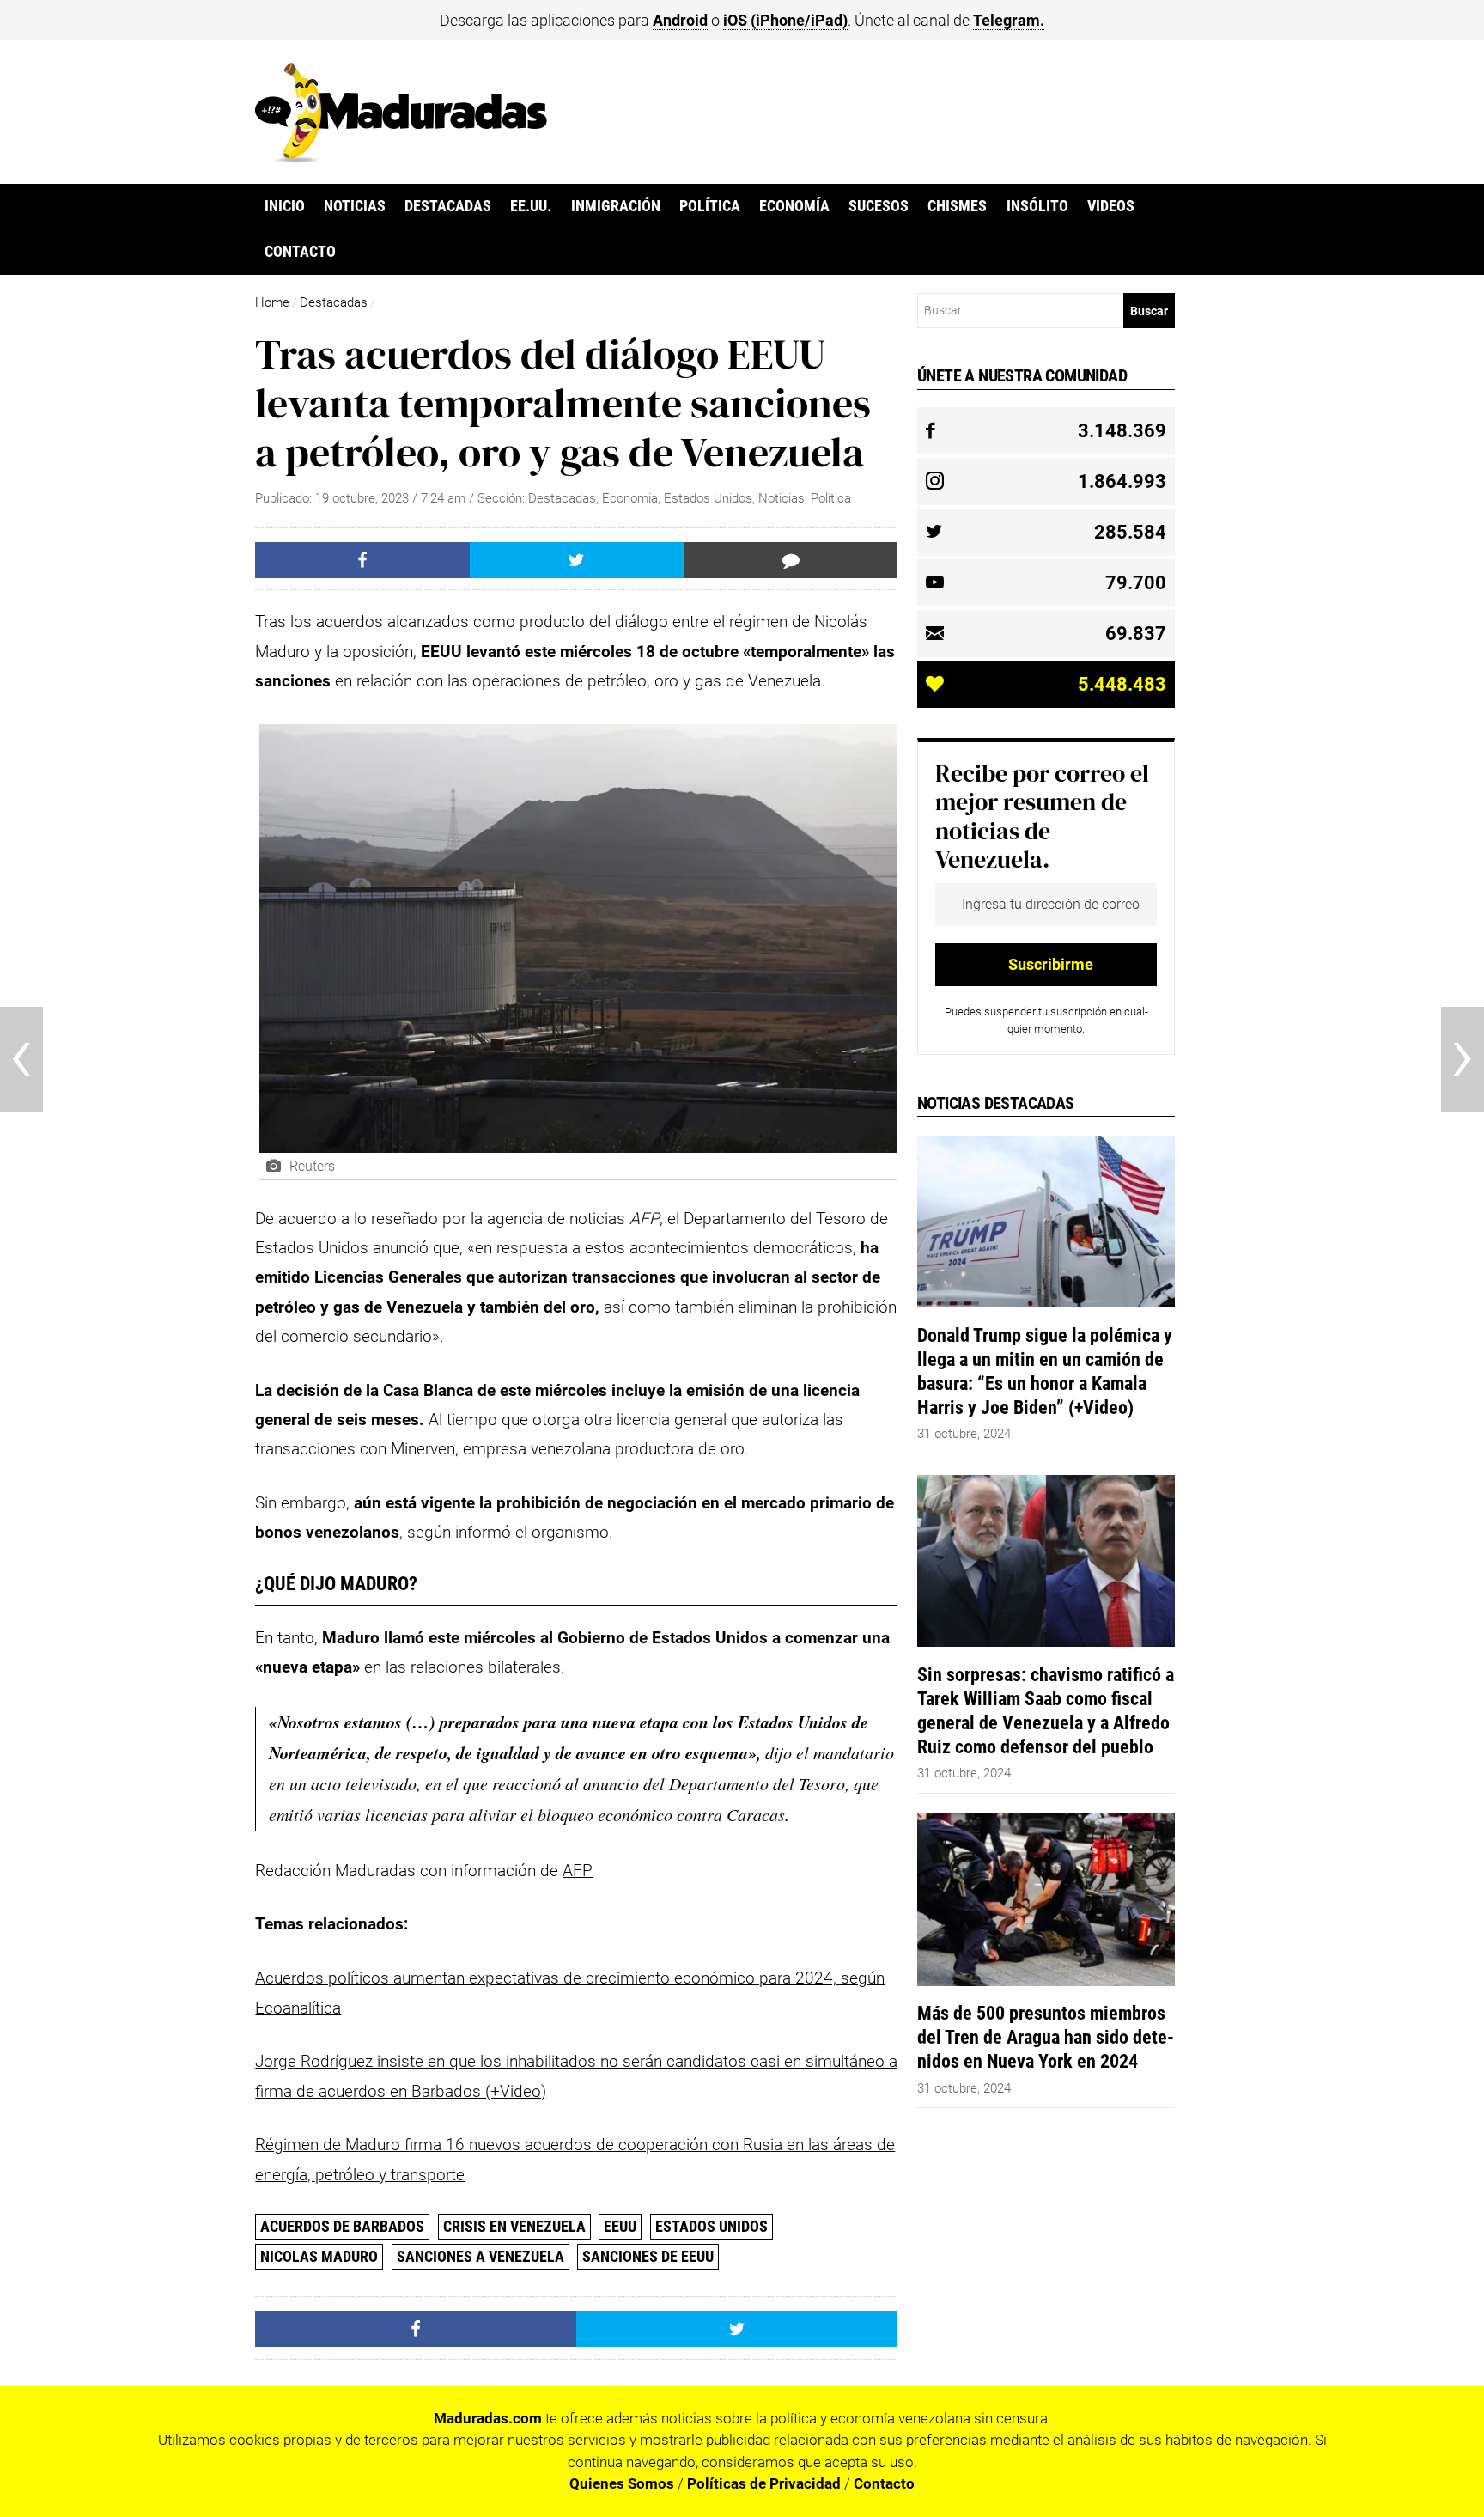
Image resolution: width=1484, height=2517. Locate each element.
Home (272, 302)
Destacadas (448, 206)
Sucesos (879, 206)
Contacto (300, 252)
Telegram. (1009, 20)
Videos (1111, 206)
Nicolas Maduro (319, 2256)
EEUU (620, 2226)
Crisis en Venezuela (514, 2226)
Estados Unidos (708, 498)
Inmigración (616, 206)
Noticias (355, 206)
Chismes (957, 206)
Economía (794, 206)
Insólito (1037, 206)
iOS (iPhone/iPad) (785, 20)
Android (680, 20)
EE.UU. (531, 206)
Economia (630, 498)
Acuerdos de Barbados (342, 2226)
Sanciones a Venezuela (480, 2256)
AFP (578, 1871)
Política (710, 206)
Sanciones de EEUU (648, 2256)
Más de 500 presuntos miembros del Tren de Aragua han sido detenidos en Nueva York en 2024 (1046, 2037)
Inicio (285, 206)
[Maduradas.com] (401, 157)
